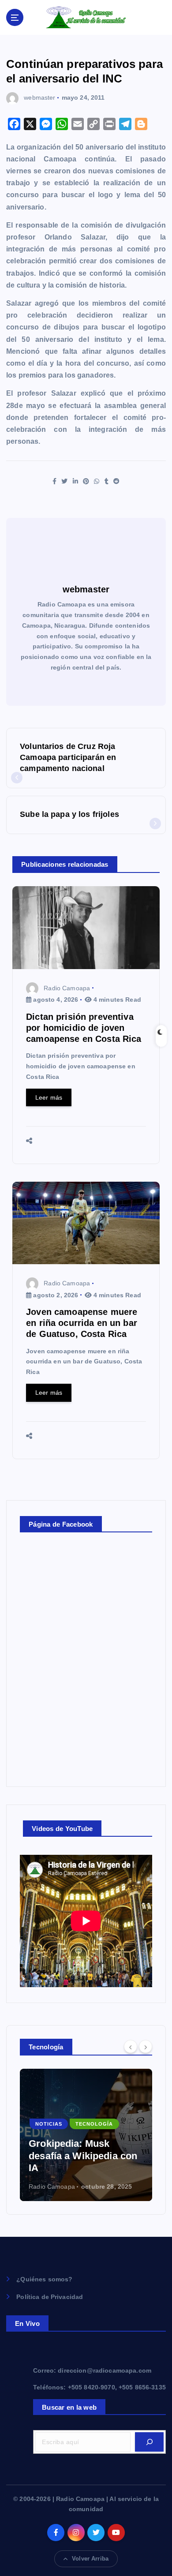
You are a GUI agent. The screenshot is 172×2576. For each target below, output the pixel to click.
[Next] (146, 2046)
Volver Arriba (90, 2559)
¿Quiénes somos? (44, 2279)
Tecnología (54, 2100)
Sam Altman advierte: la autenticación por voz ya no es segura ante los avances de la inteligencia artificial (85, 2144)
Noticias (92, 2087)
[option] (86, 2135)
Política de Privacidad (50, 2297)
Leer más (49, 1097)
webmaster (39, 97)
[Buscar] (149, 2442)
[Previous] (131, 2046)
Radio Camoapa (67, 988)
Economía (50, 2087)
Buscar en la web (69, 2407)
